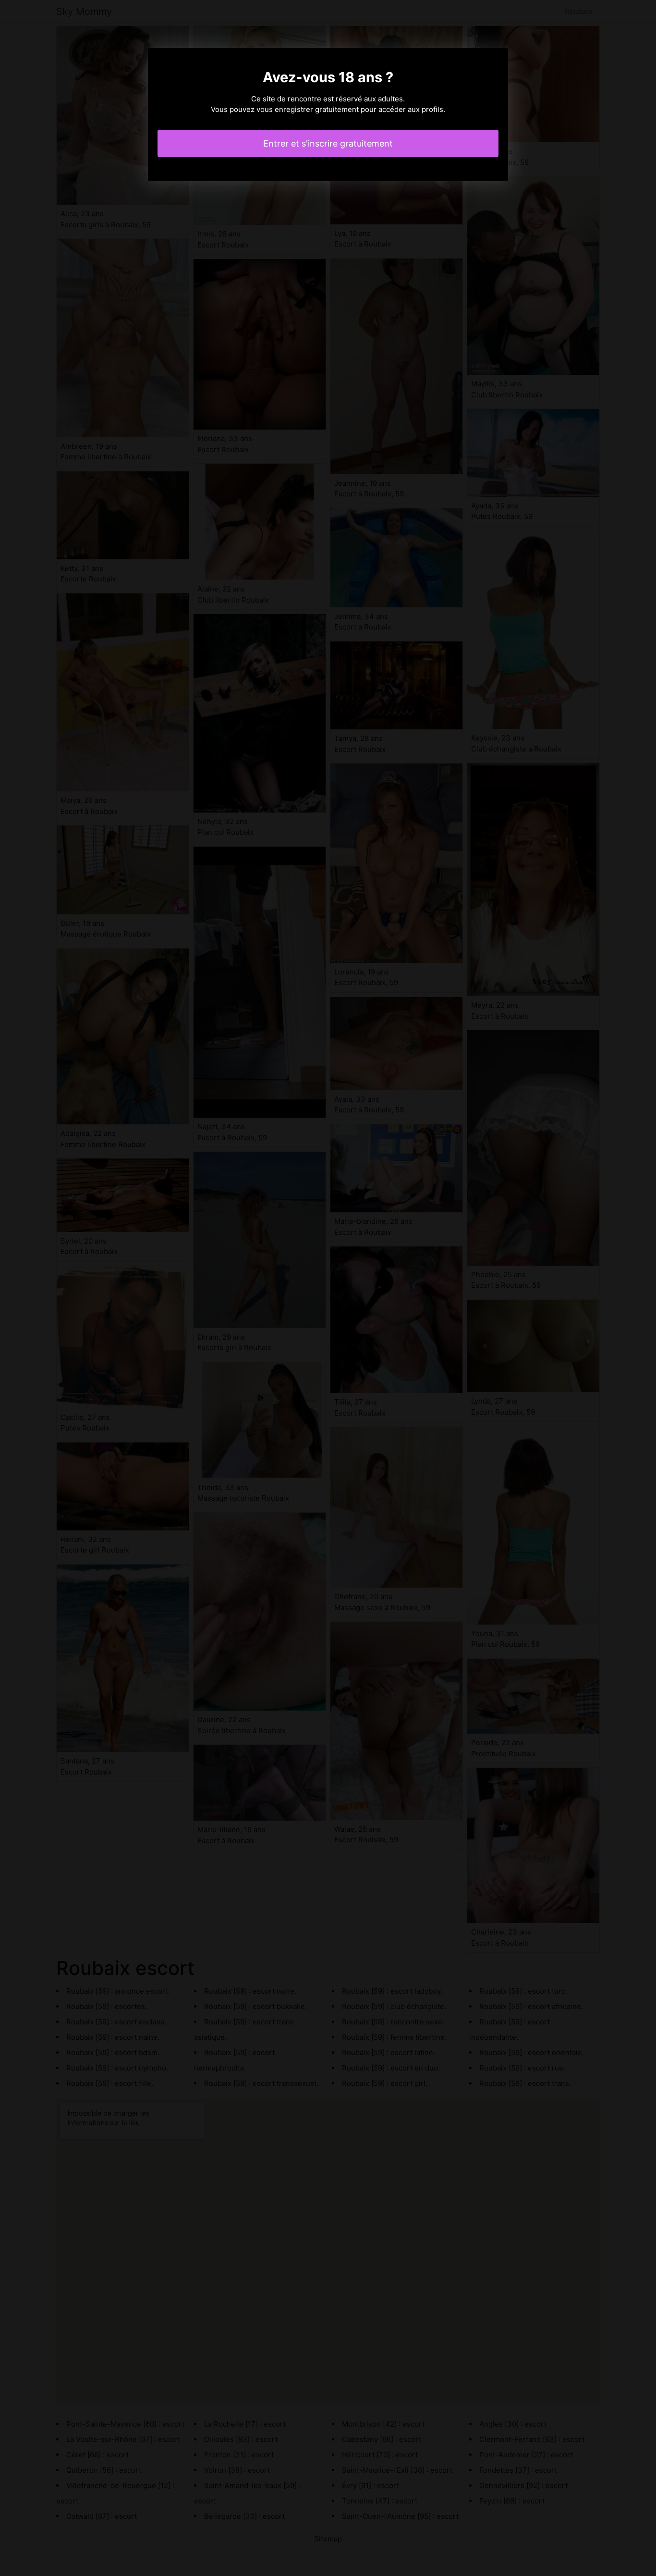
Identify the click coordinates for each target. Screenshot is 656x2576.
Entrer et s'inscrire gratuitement (328, 143)
